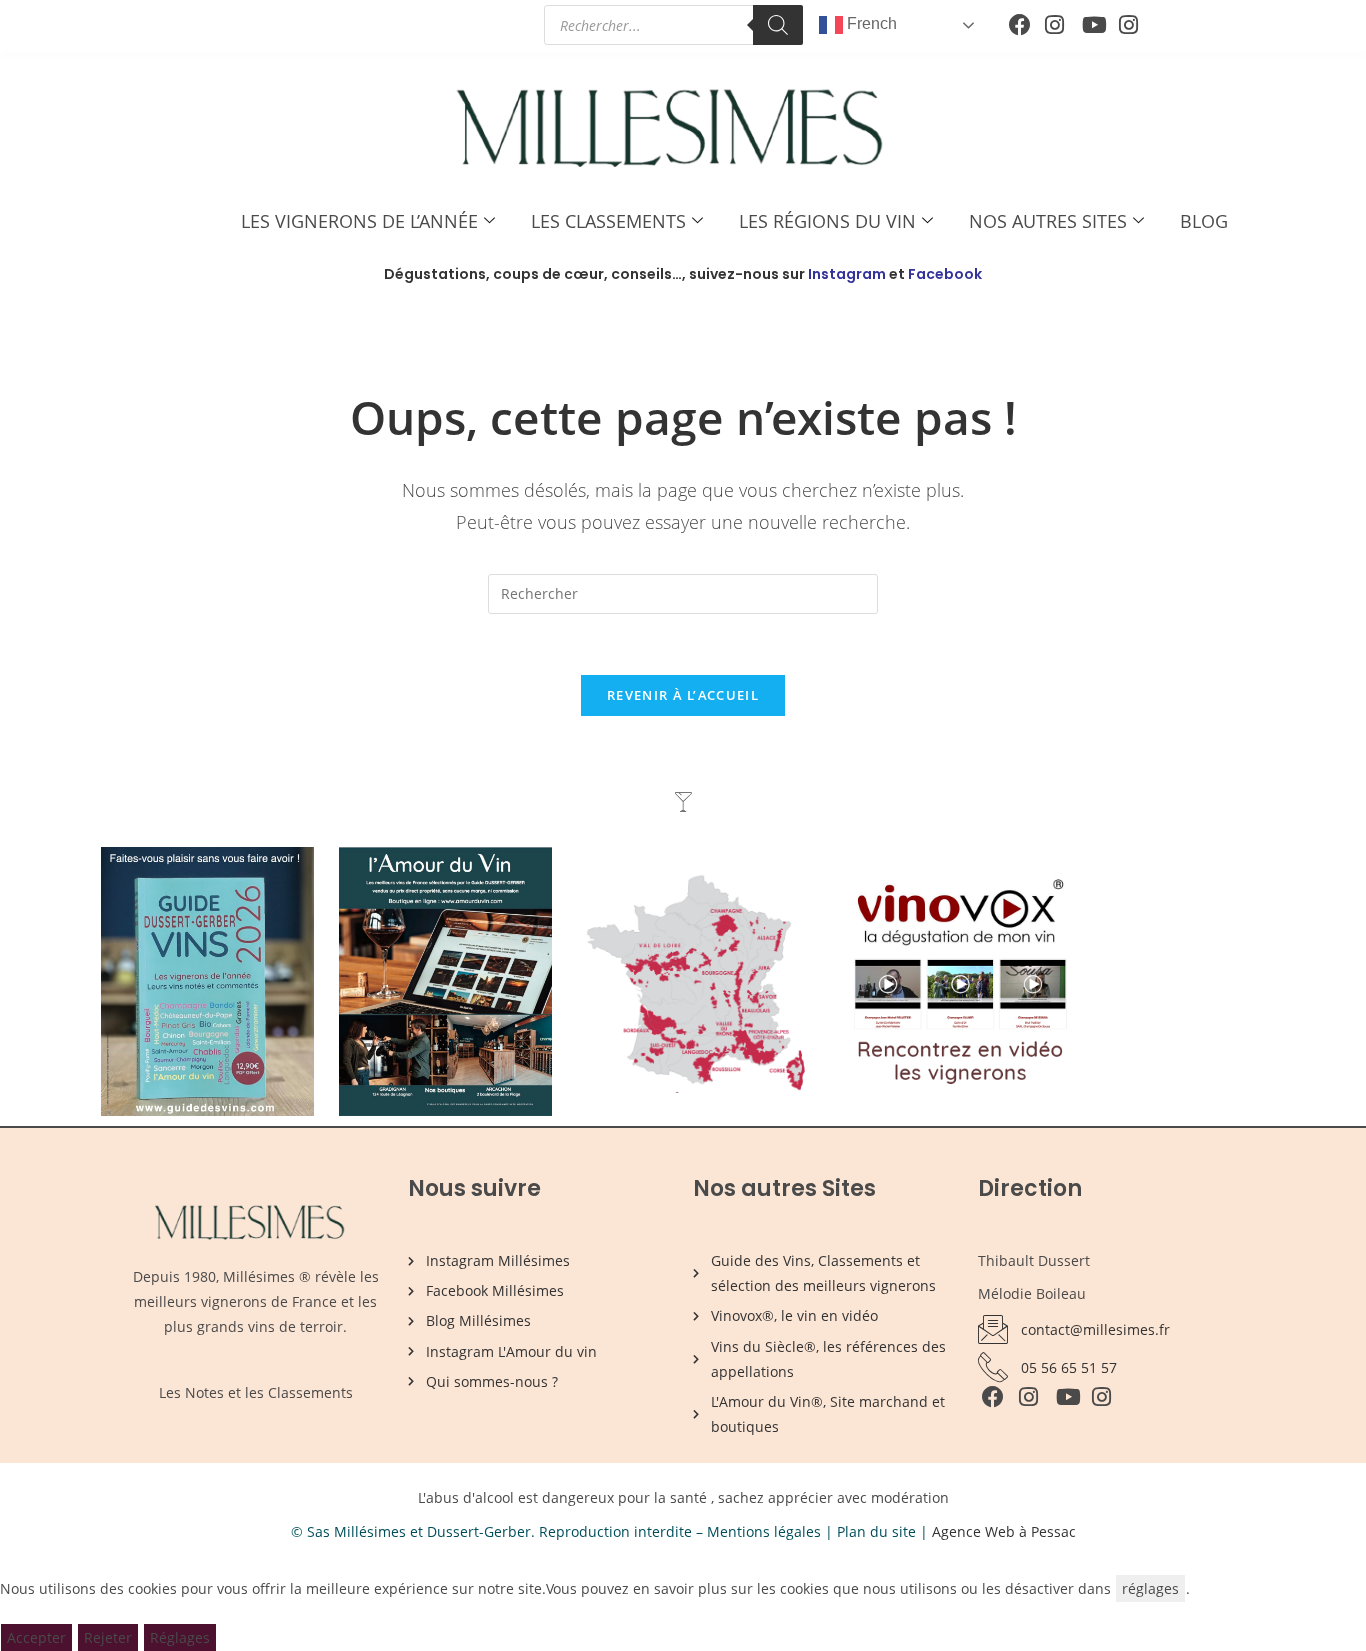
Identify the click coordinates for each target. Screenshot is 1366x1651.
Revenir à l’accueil (683, 695)
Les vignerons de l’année (359, 221)
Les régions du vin (827, 221)
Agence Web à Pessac (1004, 1531)
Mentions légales (764, 1531)
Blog (1204, 221)
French (870, 23)
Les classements (608, 221)
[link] (1113, 1588)
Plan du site (876, 1531)
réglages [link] (1150, 1588)
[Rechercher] (778, 25)
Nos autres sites (1048, 221)
